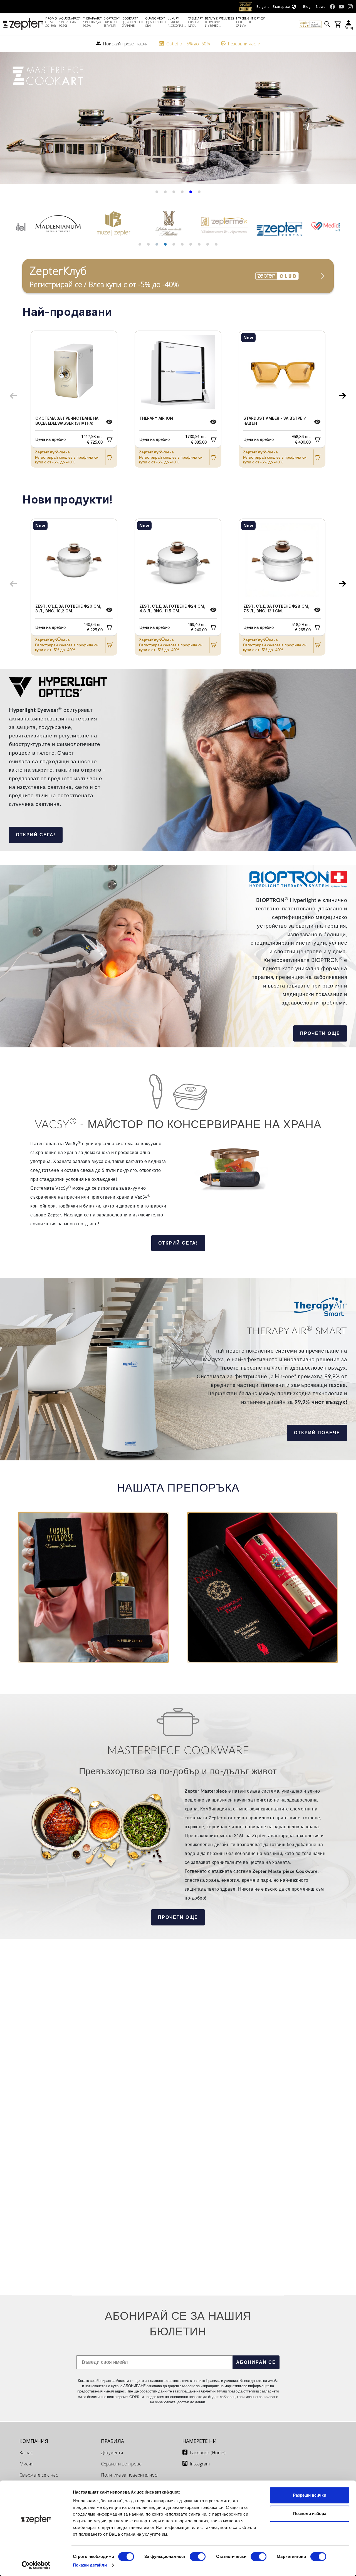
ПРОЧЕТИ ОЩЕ (320, 1033)
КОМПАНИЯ (34, 2441)
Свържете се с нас (39, 2475)
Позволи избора (310, 2513)
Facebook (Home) (208, 2453)
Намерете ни (200, 2441)
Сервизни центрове (121, 2464)
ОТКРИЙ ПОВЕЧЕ (317, 1433)
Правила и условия (222, 2381)
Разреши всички (310, 2495)
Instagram (200, 2464)
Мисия (26, 2464)
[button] (11, 120)
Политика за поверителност (130, 2475)
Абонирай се (256, 2362)
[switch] (198, 2557)
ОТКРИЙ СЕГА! (36, 835)
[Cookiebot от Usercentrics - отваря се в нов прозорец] (36, 2565)
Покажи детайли (90, 2565)
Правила (113, 2441)
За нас (26, 2453)
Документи (112, 2453)
